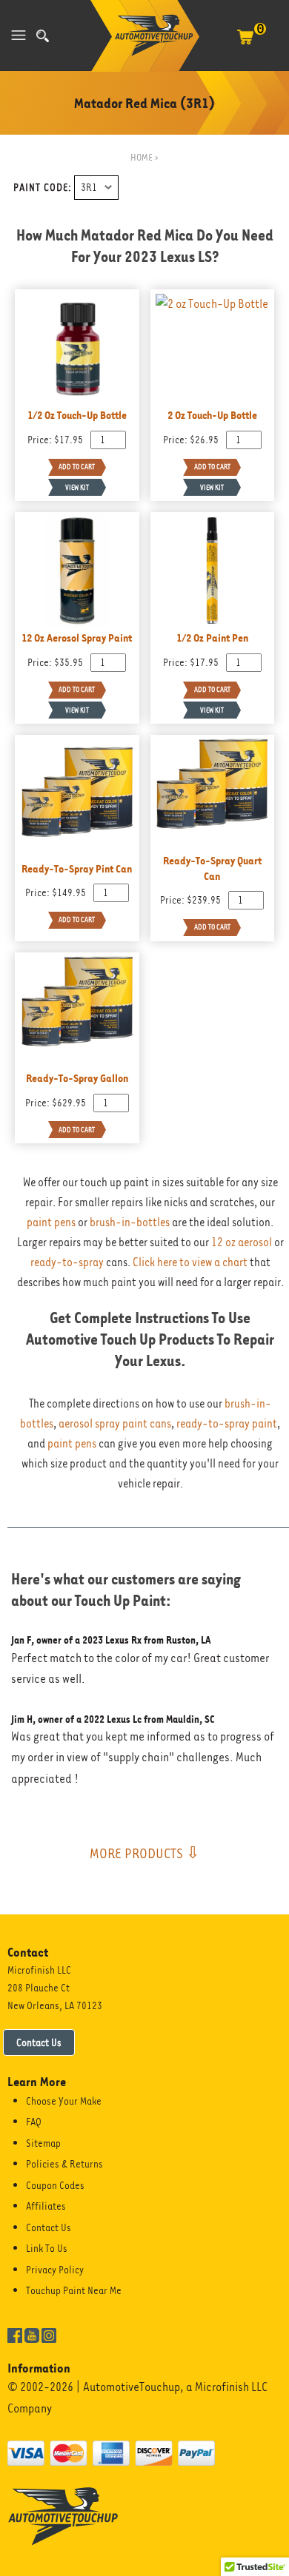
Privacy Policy (55, 2270)
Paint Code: (43, 187)
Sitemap (43, 2143)
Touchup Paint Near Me (74, 2290)
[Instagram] (49, 2334)
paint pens (51, 1223)
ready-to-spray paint (227, 1424)
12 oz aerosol (242, 1242)
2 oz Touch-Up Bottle (212, 415)
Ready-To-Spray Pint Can (77, 868)
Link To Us (47, 2248)
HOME (142, 157)
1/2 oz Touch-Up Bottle (77, 415)
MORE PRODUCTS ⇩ (144, 1853)
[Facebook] (15, 2334)
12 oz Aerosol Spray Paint (77, 638)
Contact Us (39, 2042)
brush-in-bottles (130, 1223)
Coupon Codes (55, 2185)
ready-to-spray (67, 1262)
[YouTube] (32, 2334)
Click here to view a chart (190, 1262)
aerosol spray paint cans (115, 1424)
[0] (245, 44)
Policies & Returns (64, 2164)
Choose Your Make (64, 2101)
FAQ (34, 2122)
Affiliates (46, 2206)
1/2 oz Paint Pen (212, 638)
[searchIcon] (43, 36)
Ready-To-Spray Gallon (77, 1078)
